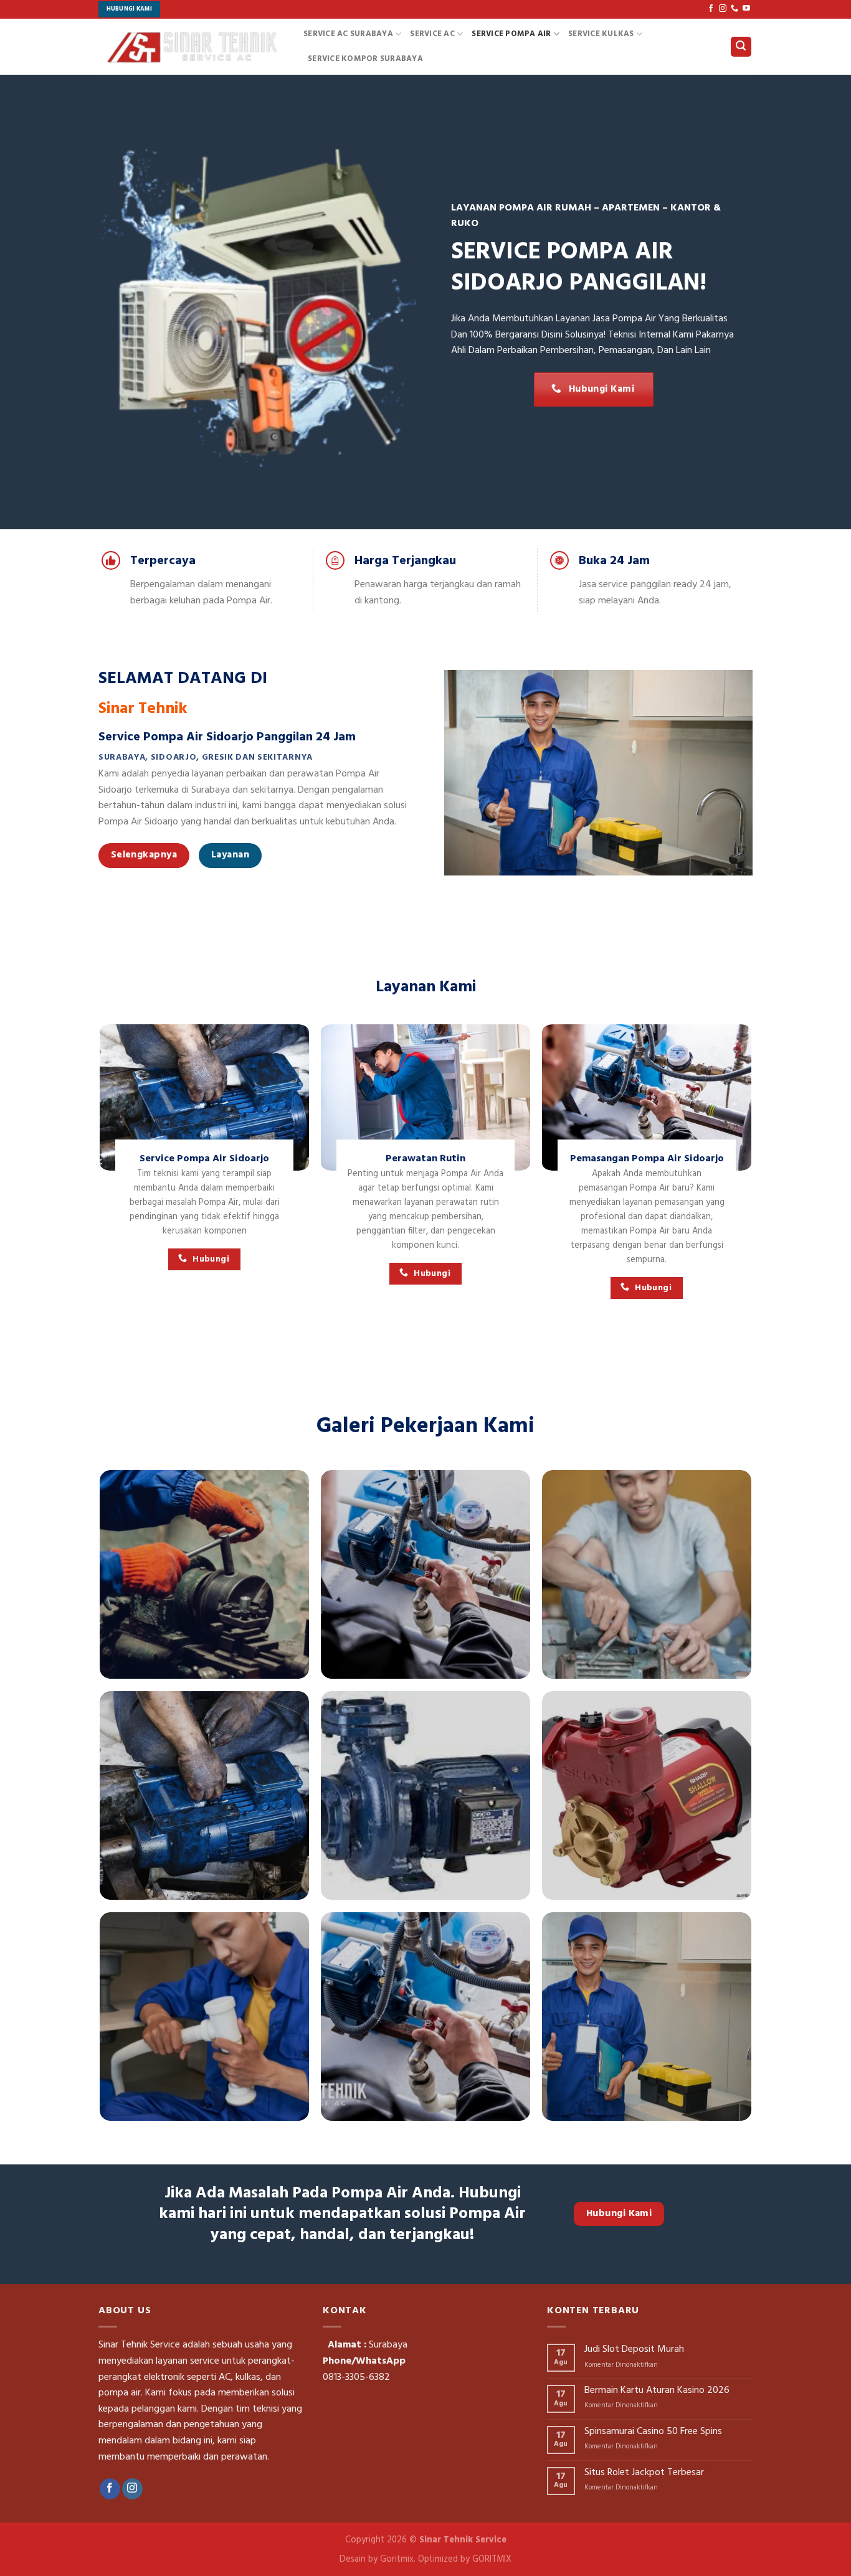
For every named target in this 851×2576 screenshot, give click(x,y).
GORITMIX (492, 2559)
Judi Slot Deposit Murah (634, 2350)
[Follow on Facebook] (711, 9)
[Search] (741, 47)
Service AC (432, 34)
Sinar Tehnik (143, 709)
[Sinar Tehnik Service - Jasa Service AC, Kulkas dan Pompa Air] (192, 46)
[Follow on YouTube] (746, 9)
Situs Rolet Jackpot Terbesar (644, 2473)
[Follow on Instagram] (723, 9)
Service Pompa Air (511, 34)
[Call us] (735, 9)
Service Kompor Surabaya (365, 59)
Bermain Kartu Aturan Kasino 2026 (657, 2391)
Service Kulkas (601, 34)
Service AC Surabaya (348, 34)
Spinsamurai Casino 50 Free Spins (653, 2432)
